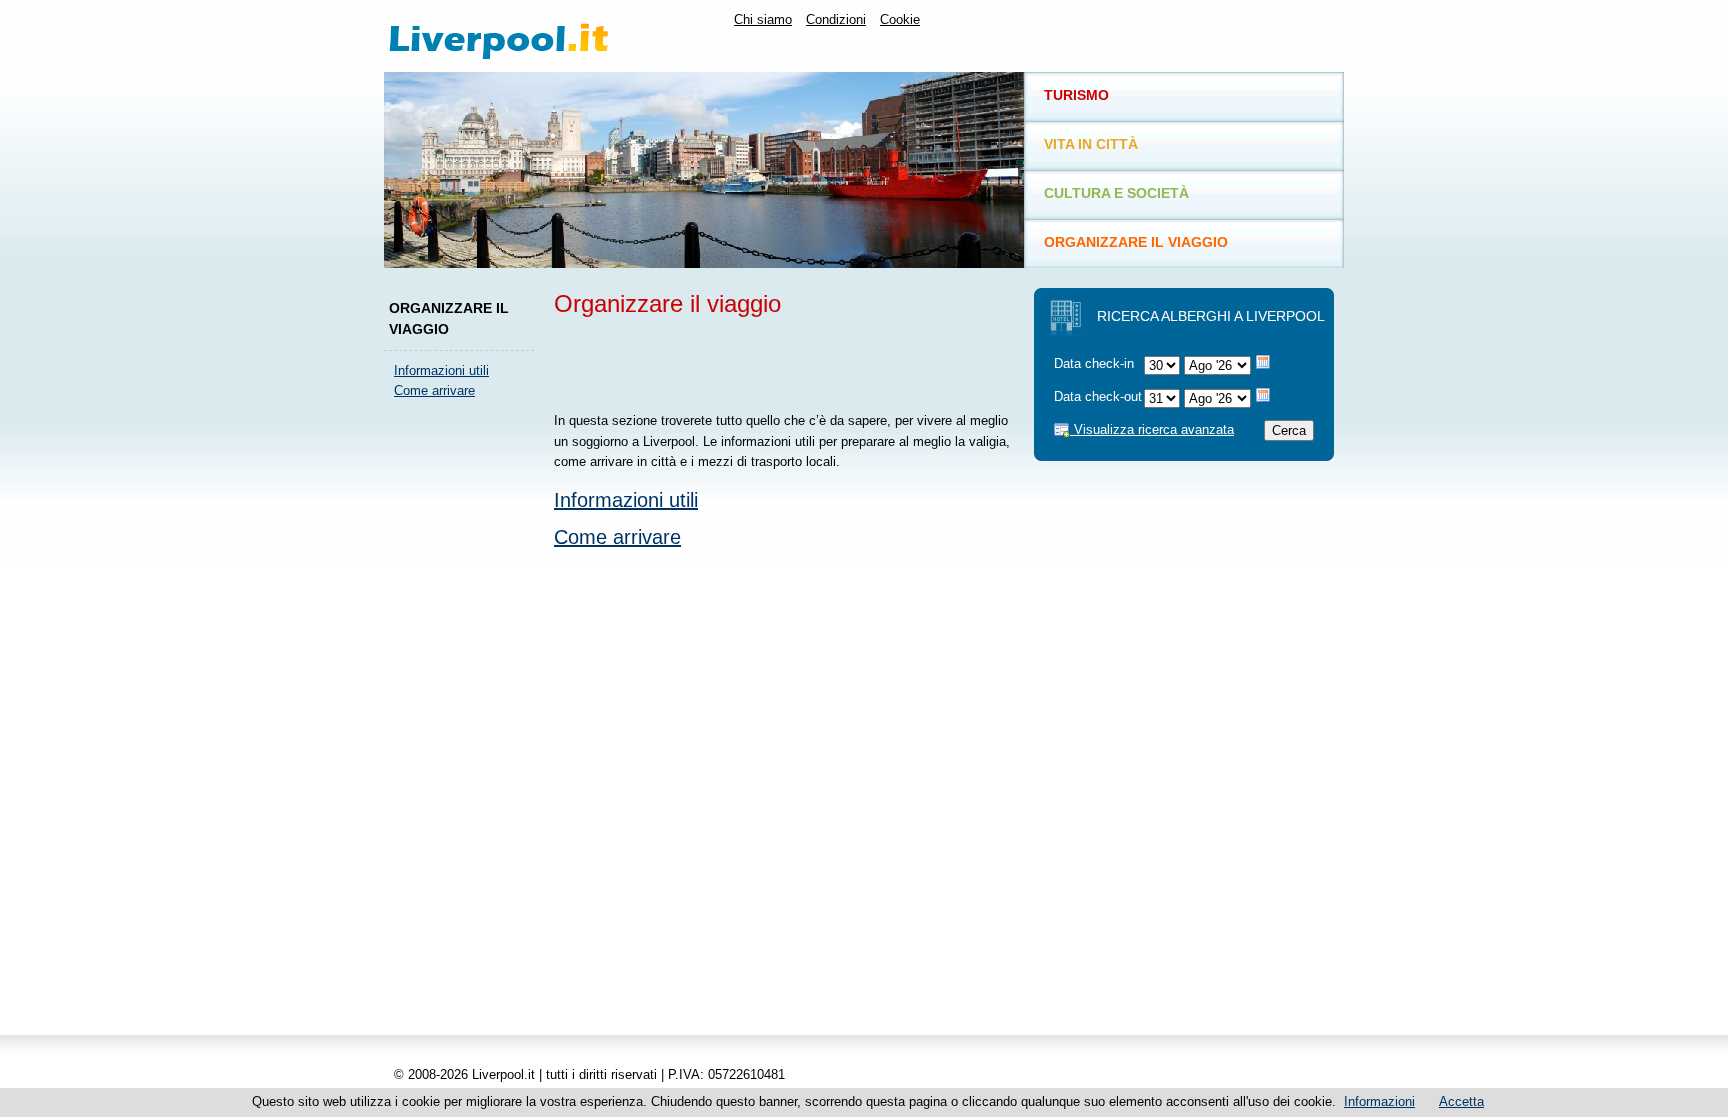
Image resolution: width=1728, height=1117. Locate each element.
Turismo (1076, 95)
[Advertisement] (464, 715)
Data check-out (1098, 396)
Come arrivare (434, 390)
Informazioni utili (441, 370)
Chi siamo (763, 19)
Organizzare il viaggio (1136, 242)
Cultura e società (1116, 193)
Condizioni (836, 19)
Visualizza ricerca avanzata (1152, 429)
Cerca (1289, 430)
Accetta (1461, 1101)
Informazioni (1379, 1101)
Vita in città (1091, 144)
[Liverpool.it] (538, 36)
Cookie (900, 19)
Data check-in (1094, 363)
